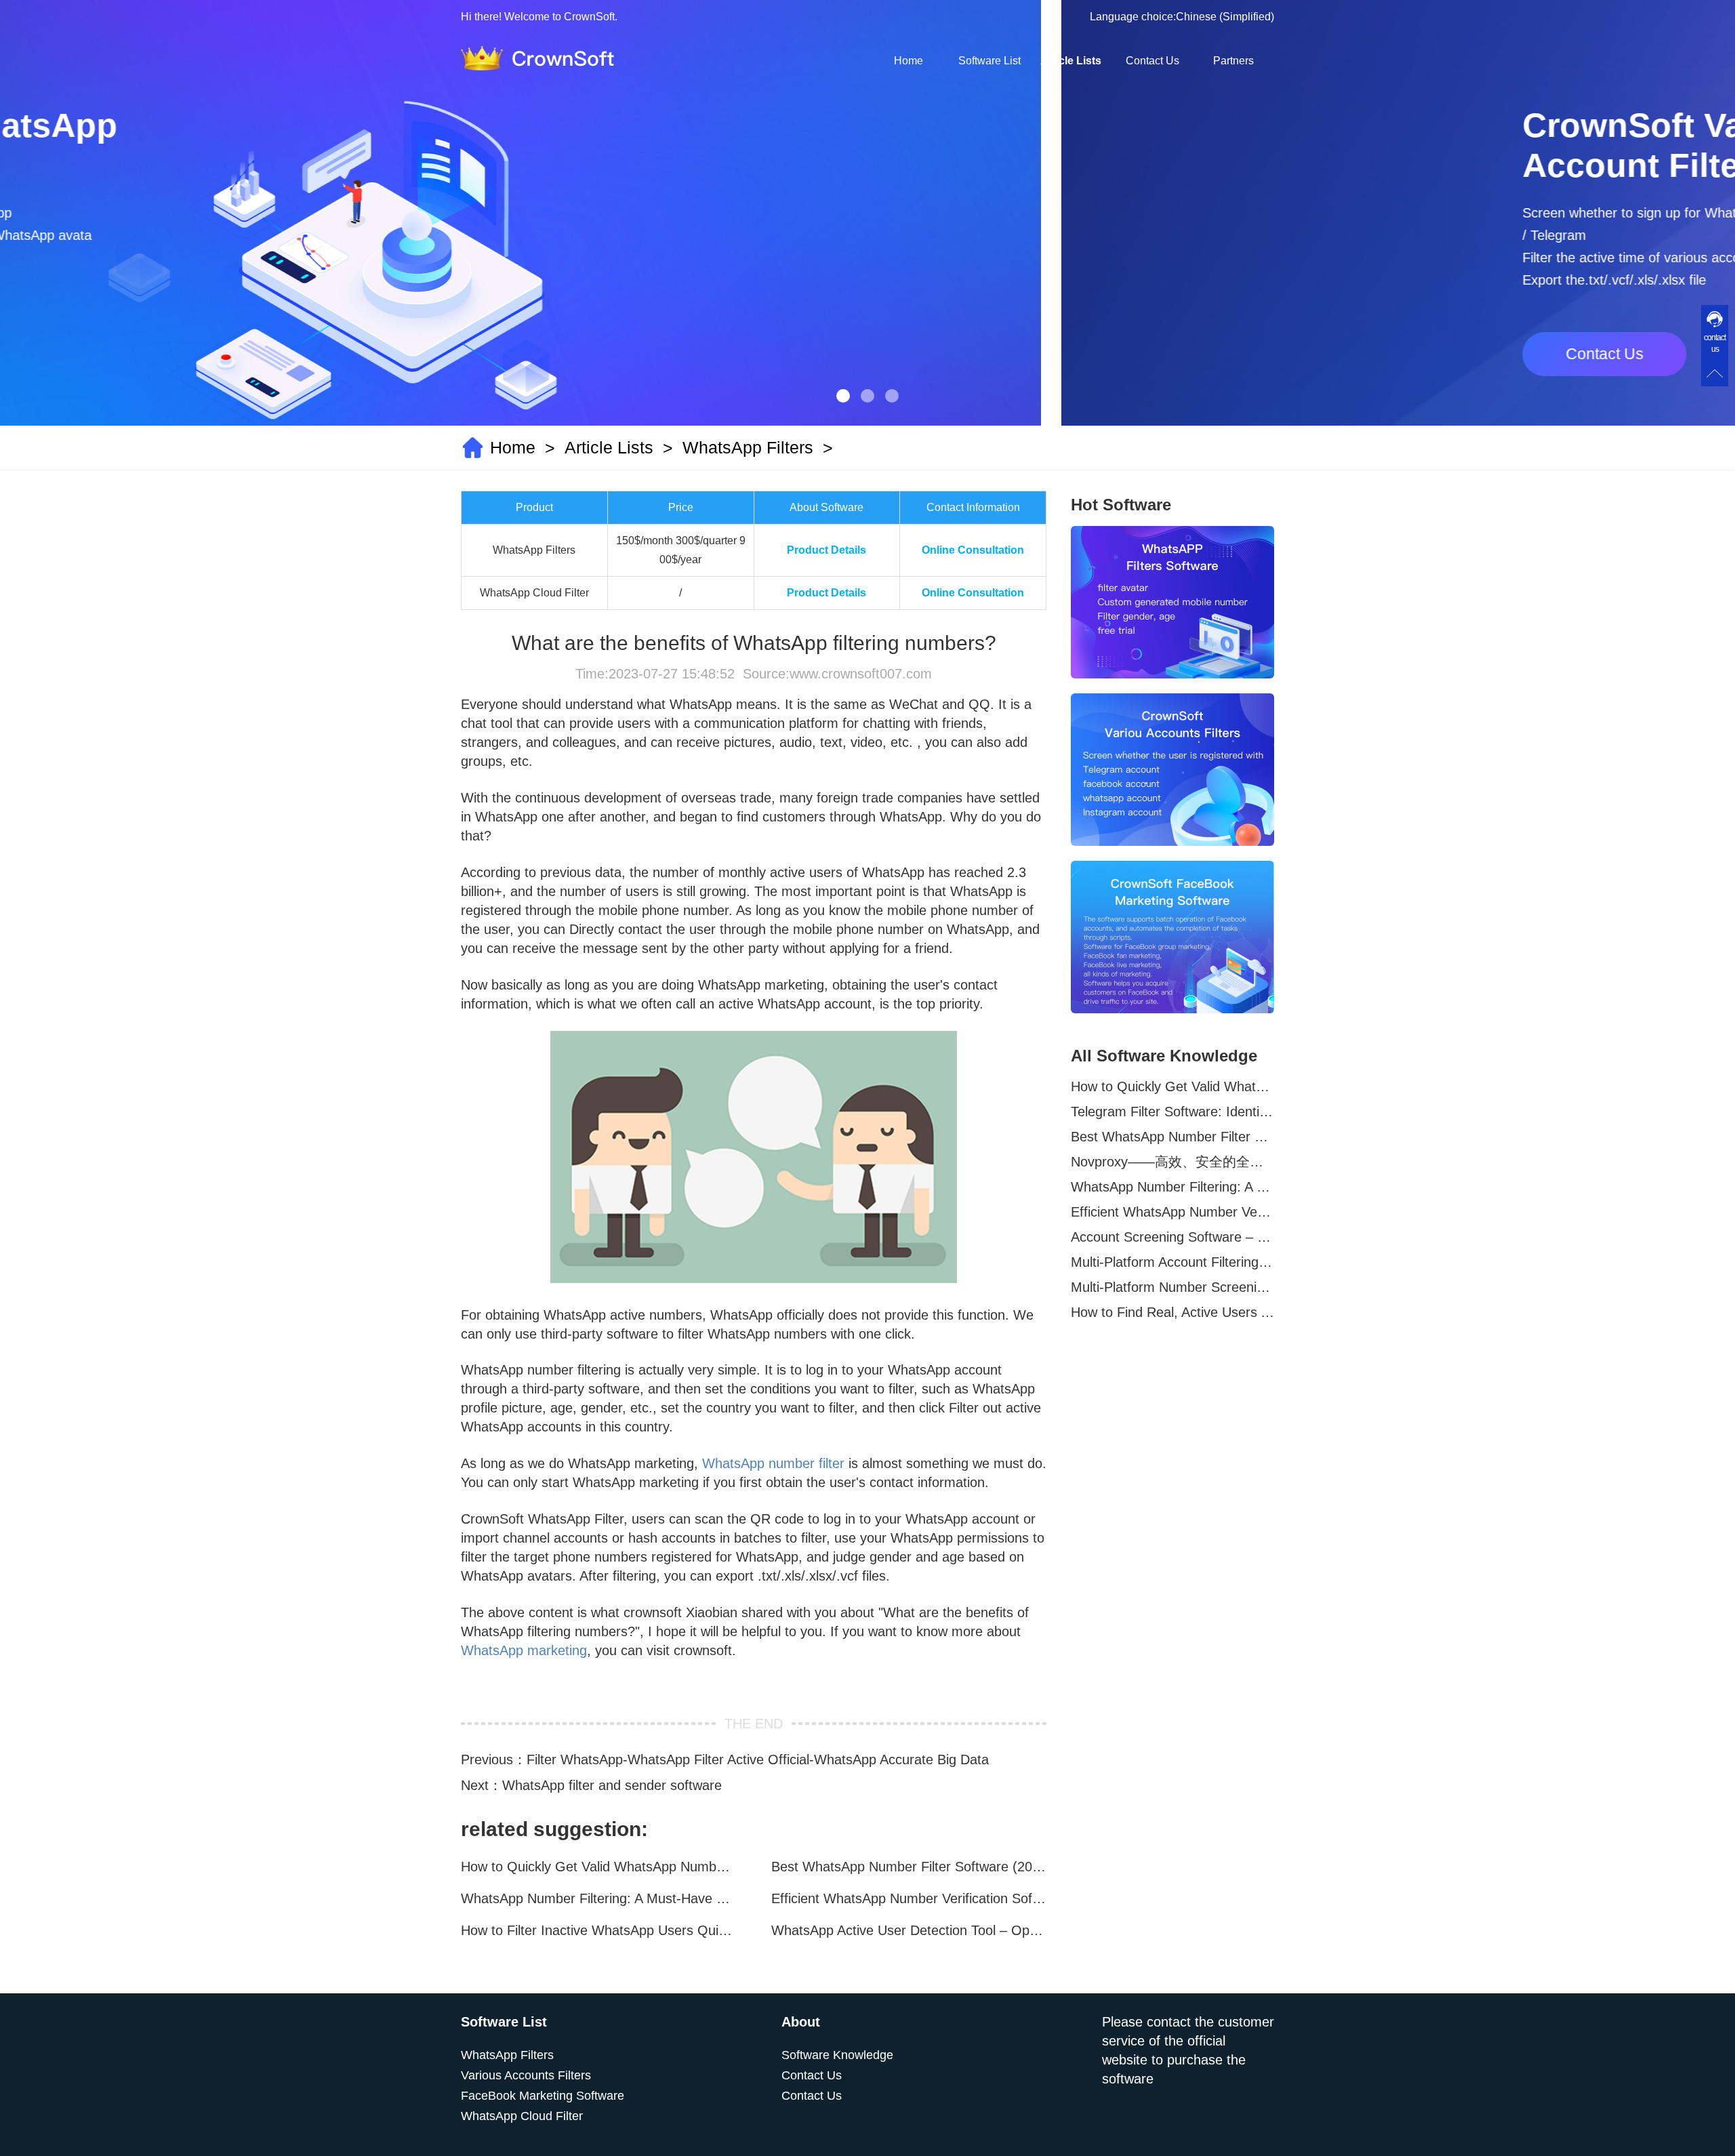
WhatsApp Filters (748, 447)
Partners (1233, 61)
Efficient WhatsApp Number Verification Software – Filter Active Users (909, 1898)
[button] (843, 396)
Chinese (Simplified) (1225, 17)
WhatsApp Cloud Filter (522, 2116)
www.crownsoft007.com (861, 674)
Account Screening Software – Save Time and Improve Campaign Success (1172, 1237)
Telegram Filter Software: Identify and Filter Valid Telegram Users (1172, 1112)
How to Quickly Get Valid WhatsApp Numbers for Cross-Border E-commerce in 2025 (598, 1867)
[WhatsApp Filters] (1172, 602)
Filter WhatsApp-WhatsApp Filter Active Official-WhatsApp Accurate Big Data (758, 1760)
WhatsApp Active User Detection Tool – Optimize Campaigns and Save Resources (909, 1930)
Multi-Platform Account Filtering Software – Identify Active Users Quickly (1172, 1262)
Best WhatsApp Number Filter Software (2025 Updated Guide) (909, 1867)
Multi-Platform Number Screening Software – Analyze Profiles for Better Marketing (1172, 1287)
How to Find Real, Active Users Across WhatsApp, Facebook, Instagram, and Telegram (1172, 1312)
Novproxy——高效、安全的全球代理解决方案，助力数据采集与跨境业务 (1172, 1162)
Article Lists (1071, 61)
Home (909, 61)
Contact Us (1152, 61)
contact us (1715, 343)
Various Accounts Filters (526, 2075)
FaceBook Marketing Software (543, 2096)
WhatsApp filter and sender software (612, 1785)
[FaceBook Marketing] (1172, 937)
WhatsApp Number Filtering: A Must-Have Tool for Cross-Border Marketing (598, 1898)
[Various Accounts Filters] (1172, 770)
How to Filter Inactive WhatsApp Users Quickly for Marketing (598, 1930)
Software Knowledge (837, 2055)
